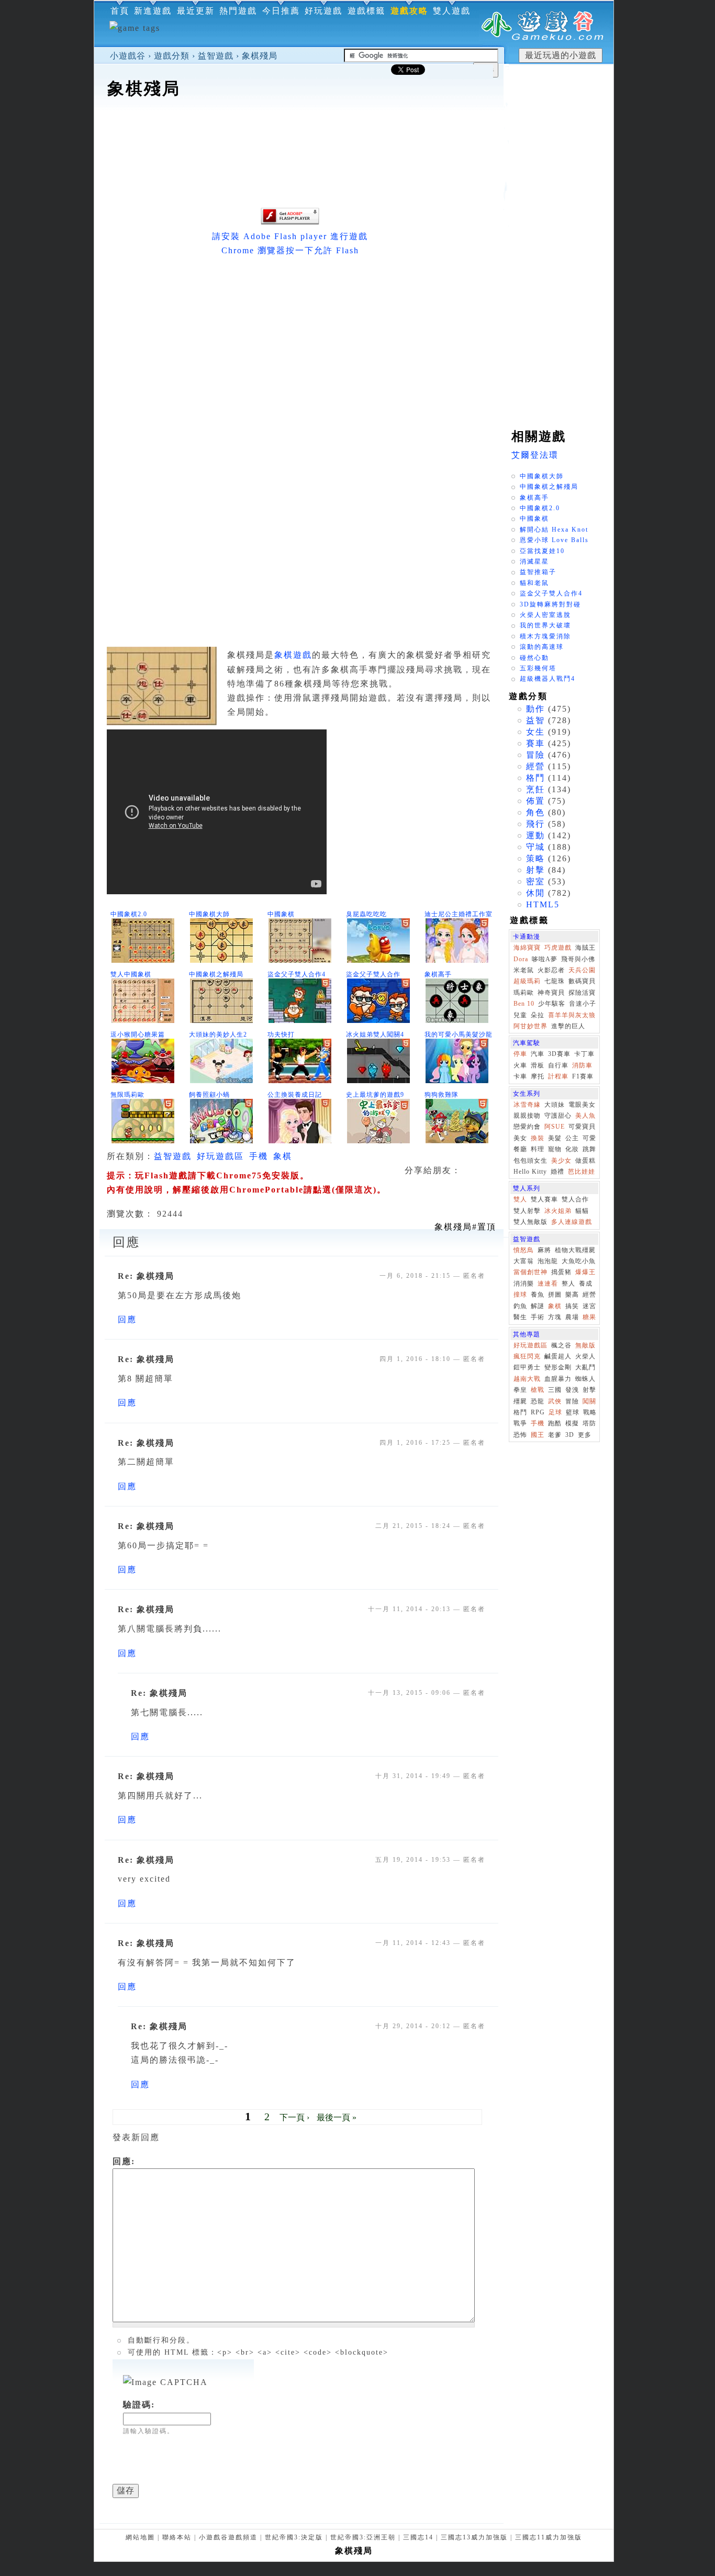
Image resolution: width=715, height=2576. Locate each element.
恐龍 (538, 1401)
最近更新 (196, 11)
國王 (538, 1435)
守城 (535, 847)
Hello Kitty (530, 1172)
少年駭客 (552, 1004)
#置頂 (465, 1227)
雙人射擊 (527, 1211)
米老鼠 (524, 970)
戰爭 (520, 1423)
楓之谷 (561, 1345)
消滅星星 (534, 561)
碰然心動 (534, 658)
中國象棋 (281, 914)
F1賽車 (583, 1076)
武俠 (555, 1401)
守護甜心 (558, 1116)
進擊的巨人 (568, 1026)
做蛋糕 (585, 1161)
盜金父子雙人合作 (373, 974)
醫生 (520, 1317)
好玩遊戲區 (220, 1156)
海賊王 (585, 948)
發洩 (572, 1390)
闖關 (589, 1401)
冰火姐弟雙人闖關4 (375, 1034)
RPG (538, 1412)
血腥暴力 (558, 1379)
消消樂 (524, 1284)
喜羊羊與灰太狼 (572, 1015)
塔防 (589, 1423)
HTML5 (543, 904)
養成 (586, 1284)
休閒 (535, 893)
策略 (535, 858)
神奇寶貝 (551, 993)
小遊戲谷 (128, 56)
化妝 (572, 1149)
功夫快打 (281, 1034)
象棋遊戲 (293, 655)
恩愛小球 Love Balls (554, 540)
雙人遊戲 (452, 11)
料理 (538, 1149)
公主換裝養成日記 (295, 1095)
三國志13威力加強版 (474, 2537)
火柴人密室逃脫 (545, 615)
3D (570, 1435)
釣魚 (520, 1306)
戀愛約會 (527, 1127)
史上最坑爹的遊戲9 (375, 1095)
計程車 (558, 1076)
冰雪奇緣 (527, 1105)
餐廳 (520, 1149)
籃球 (573, 1412)
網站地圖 (140, 2537)
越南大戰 (527, 1379)
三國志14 (418, 2537)
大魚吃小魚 (579, 1261)
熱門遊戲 (238, 11)
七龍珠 (555, 981)
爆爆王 (585, 1272)
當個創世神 (530, 1272)
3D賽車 (559, 1054)
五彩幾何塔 (538, 668)
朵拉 (538, 1015)
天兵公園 (582, 970)
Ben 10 (524, 1004)
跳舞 (589, 1149)
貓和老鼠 (534, 583)
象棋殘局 (260, 56)
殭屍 (520, 1401)
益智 (535, 720)
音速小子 (583, 1004)
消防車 (582, 1065)
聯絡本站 (177, 2537)
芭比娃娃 (582, 1172)
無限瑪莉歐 (127, 1095)
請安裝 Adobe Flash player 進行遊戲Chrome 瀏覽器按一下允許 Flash (290, 243)
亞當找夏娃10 (542, 551)
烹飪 (535, 789)
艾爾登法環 (535, 455)
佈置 (535, 801)
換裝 (538, 1138)
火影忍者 (551, 970)
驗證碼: (139, 2405)
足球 (555, 1412)
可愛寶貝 (582, 1127)
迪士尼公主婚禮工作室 (459, 914)
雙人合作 (575, 1199)
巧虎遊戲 (558, 948)
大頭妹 (555, 1105)
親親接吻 (527, 1116)
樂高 (572, 1295)
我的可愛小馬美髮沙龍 (459, 1034)
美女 (520, 1138)
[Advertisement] (299, 133)
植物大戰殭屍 (575, 1250)
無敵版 (585, 1345)
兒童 (520, 1015)
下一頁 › (294, 2117)
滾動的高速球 (542, 647)
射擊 (535, 870)
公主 (572, 1138)
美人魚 (585, 1116)
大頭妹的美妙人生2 (218, 1034)
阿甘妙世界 (530, 1026)
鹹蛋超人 (558, 1356)
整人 (568, 1284)
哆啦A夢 (545, 959)
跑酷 (555, 1423)
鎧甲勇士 (527, 1367)
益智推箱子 (538, 572)
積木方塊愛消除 (545, 636)
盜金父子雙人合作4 (297, 974)
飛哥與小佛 (578, 959)
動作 (535, 709)
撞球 (520, 1295)
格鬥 (535, 778)
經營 (535, 766)
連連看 (548, 1284)
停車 (520, 1054)
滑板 (538, 1065)
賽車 (535, 743)
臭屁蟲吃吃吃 (366, 914)
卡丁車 (584, 1054)
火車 (520, 1065)
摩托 (538, 1076)
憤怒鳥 (524, 1250)
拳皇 (520, 1390)
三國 (555, 1390)
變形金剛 (558, 1367)
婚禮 (557, 1172)
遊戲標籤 (366, 11)
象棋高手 (438, 974)
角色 (535, 812)
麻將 (544, 1250)
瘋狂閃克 (527, 1356)
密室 (535, 881)
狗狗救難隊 (442, 1095)
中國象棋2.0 (129, 914)
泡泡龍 (548, 1261)
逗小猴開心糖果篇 (138, 1034)
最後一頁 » (337, 2117)
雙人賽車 (544, 1199)
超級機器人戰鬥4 (548, 679)
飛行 (535, 824)
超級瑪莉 (527, 981)
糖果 (589, 1317)
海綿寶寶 (527, 948)
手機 (259, 1156)
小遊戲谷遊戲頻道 (228, 2537)
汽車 (538, 1054)
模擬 (572, 1423)
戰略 (590, 1412)
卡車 (520, 1076)
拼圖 (555, 1295)
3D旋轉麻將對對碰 (550, 604)
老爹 (555, 1435)
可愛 (589, 1138)
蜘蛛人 (585, 1379)
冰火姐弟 (558, 1211)
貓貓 (582, 1211)
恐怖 (520, 1435)
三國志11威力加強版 (549, 2537)
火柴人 (585, 1356)
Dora (521, 959)
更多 (585, 1435)
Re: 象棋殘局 (146, 1276)
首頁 (120, 11)
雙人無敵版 (530, 1222)
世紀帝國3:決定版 (294, 2537)
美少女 (561, 1161)
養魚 (538, 1295)
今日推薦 (281, 11)
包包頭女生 (530, 1161)
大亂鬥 (585, 1367)
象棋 (283, 1156)
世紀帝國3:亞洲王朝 (363, 2537)
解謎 (538, 1306)
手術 (538, 1317)
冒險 (535, 755)
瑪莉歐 (524, 993)
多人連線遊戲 (572, 1222)
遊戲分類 (172, 56)
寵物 (555, 1149)
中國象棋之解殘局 (216, 974)
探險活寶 (582, 993)
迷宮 (589, 1306)
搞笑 (572, 1306)
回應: (124, 2161)
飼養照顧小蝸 (209, 1095)
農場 (572, 1317)
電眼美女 (582, 1105)
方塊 (555, 1317)
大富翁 (524, 1261)
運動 (535, 835)
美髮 (555, 1138)
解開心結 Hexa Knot (554, 530)
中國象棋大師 (209, 914)
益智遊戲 (216, 56)
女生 (535, 732)
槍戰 (538, 1390)
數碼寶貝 (582, 981)
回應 (127, 1319)
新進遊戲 (153, 11)
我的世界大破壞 (545, 625)
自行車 (558, 1065)
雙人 (520, 1199)
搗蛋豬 (561, 1272)
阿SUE (555, 1127)
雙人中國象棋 (131, 974)
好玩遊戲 (323, 11)
